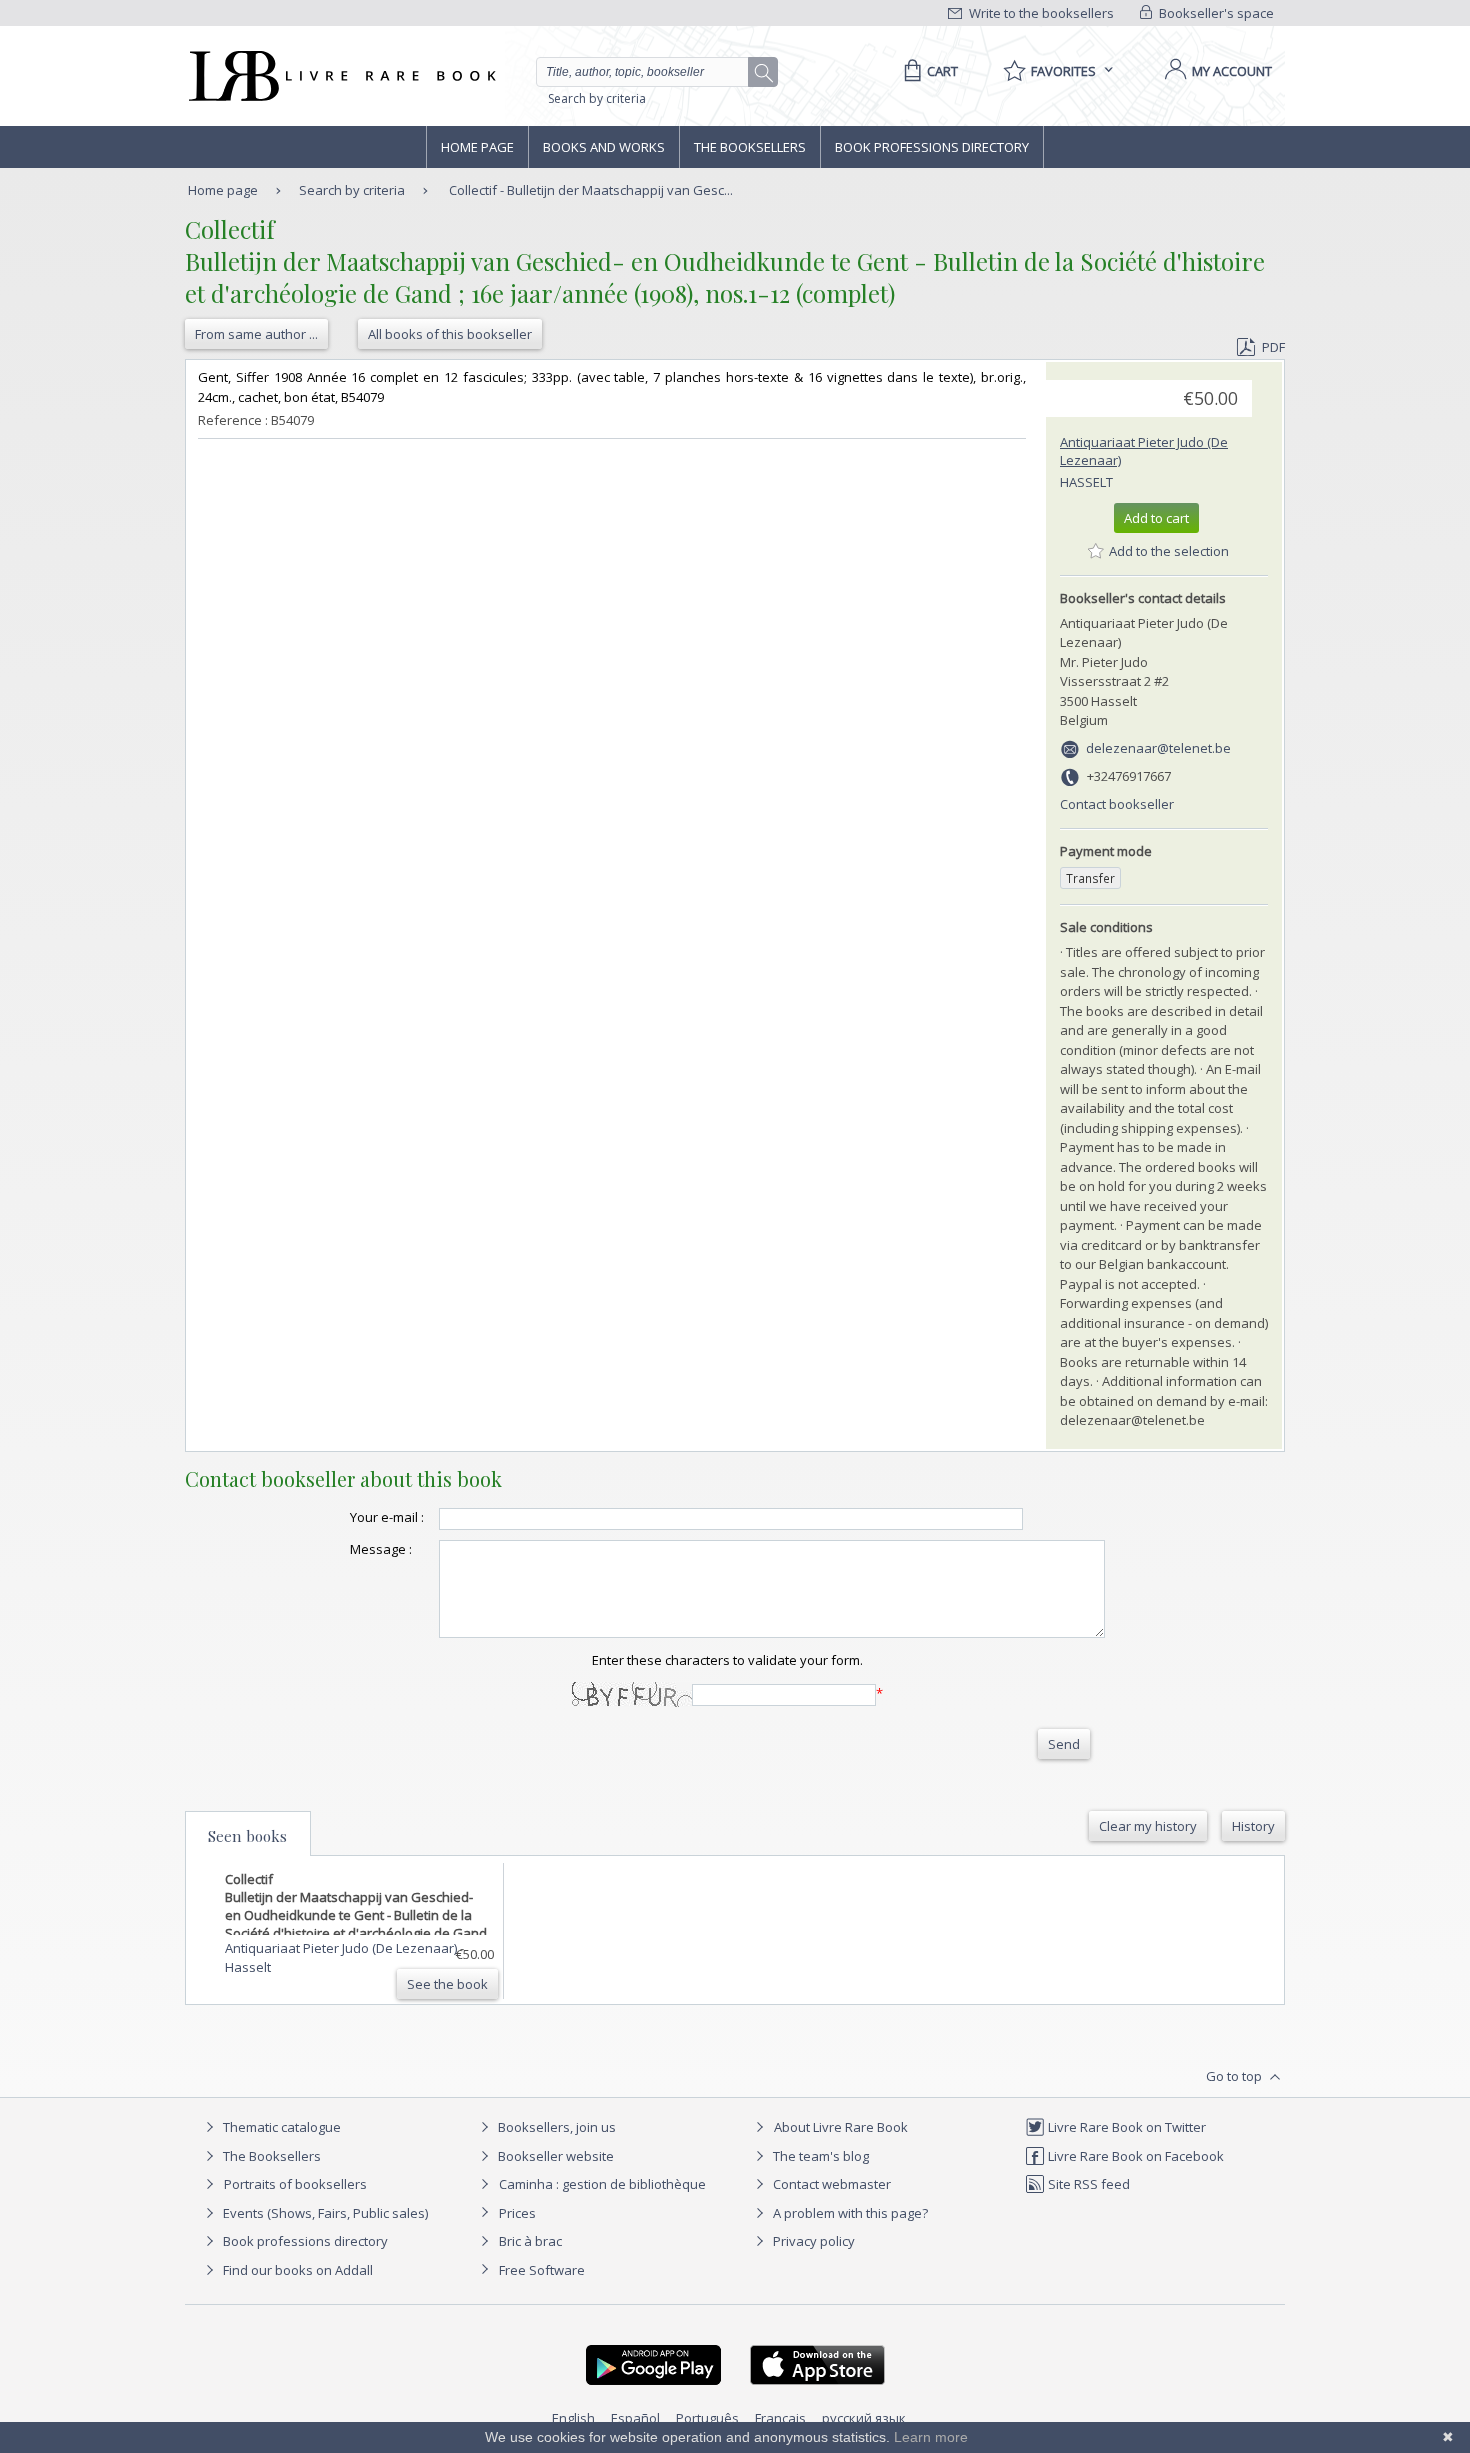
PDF (1273, 347)
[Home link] (340, 76)
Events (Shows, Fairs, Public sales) (324, 2213)
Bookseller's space (1215, 13)
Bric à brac (530, 2241)
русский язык (864, 2418)
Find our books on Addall (296, 2270)
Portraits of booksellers (295, 2184)
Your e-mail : (387, 1517)
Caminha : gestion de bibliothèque (602, 2184)
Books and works (604, 147)
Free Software (542, 2270)
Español (635, 2418)
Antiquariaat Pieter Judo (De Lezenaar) (342, 1948)
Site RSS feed (1087, 2184)
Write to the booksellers (1040, 13)
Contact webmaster (830, 2184)
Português (707, 2418)
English (573, 2418)
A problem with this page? (849, 2213)
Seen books (247, 1836)
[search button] (764, 73)
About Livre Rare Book (841, 2127)
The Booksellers (750, 147)
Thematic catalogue (280, 2127)
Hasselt (1086, 482)
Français (780, 2418)
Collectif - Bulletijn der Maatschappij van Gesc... (591, 190)
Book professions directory (932, 147)
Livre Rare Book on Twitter (1125, 2127)
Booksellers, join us (555, 2127)
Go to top (1235, 2076)
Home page (477, 147)
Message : (381, 1549)
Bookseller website (554, 2156)
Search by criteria (597, 98)
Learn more (931, 2437)
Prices (517, 2213)
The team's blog (819, 2156)
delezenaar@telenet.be (1158, 748)
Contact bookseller (1117, 804)
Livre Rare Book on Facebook (1134, 2156)
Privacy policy (812, 2241)
